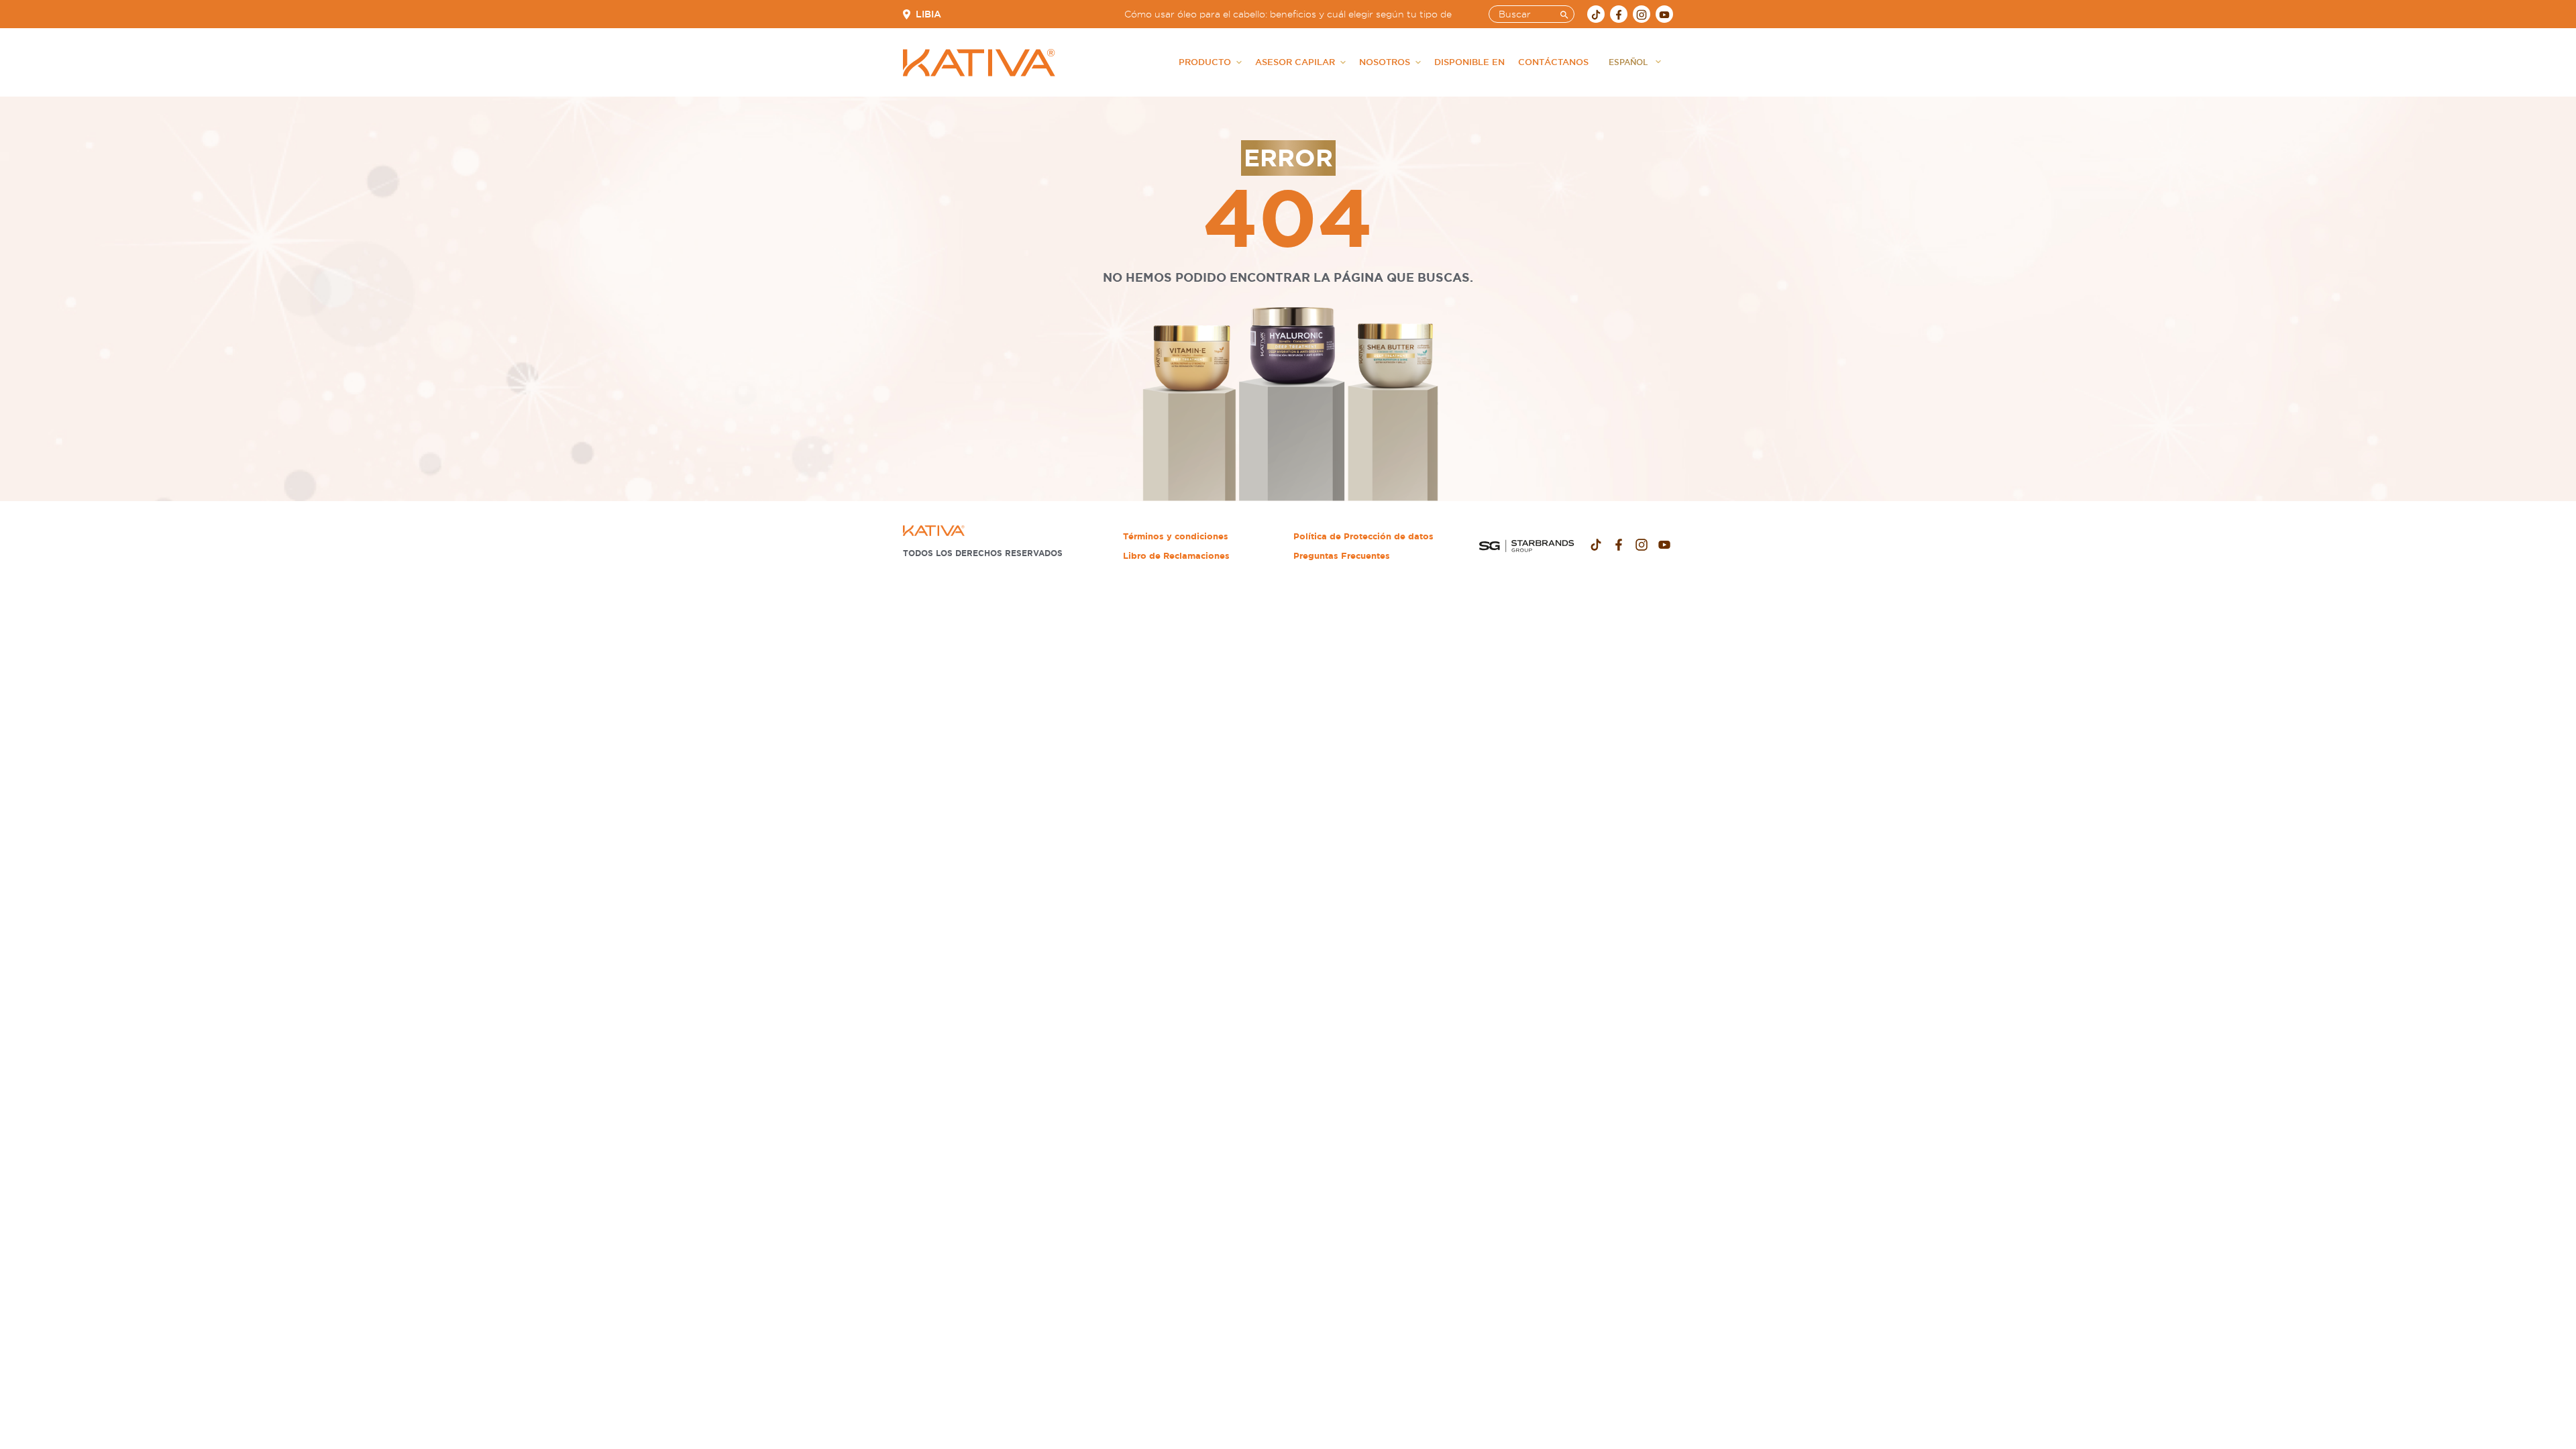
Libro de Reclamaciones (1176, 556)
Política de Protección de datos (1363, 536)
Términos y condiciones (1176, 536)
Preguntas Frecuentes (1342, 556)
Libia (928, 14)
